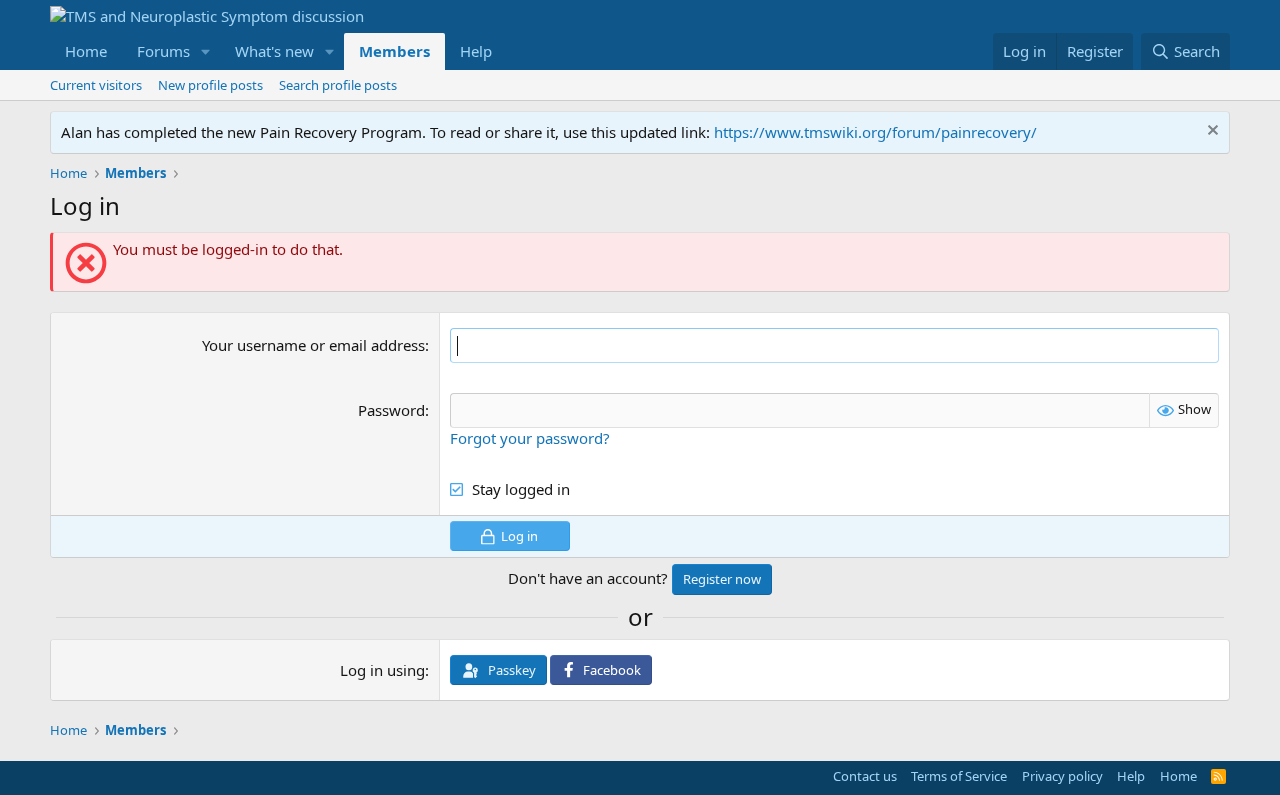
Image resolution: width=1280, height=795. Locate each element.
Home (86, 51)
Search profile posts (338, 85)
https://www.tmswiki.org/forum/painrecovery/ (875, 132)
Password (391, 410)
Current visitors (96, 85)
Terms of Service (959, 776)
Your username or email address (313, 345)
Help (476, 51)
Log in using (382, 670)
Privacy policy (1062, 776)
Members (394, 51)
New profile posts (210, 85)
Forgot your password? (530, 438)
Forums (163, 51)
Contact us (865, 776)
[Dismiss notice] (1210, 132)
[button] (206, 51)
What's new (274, 51)
